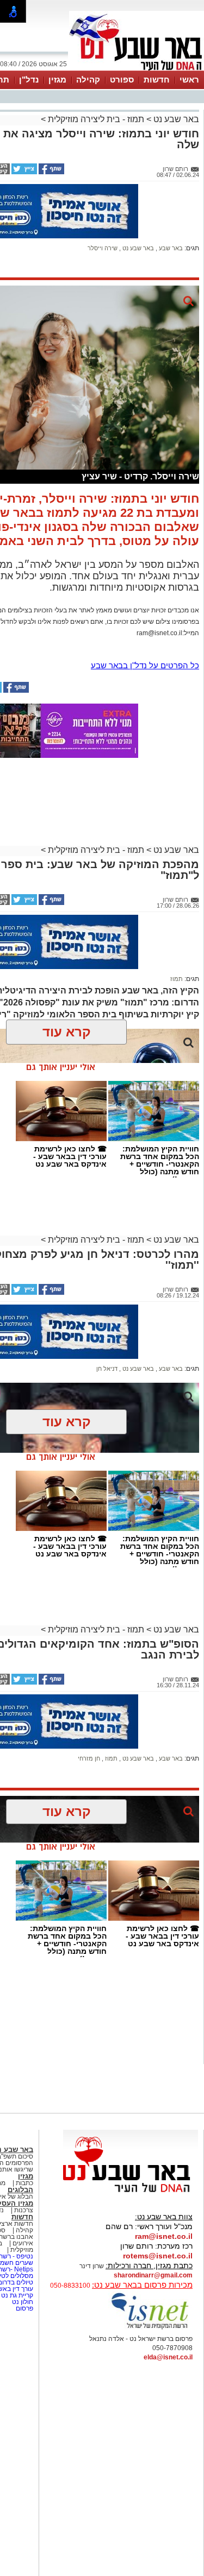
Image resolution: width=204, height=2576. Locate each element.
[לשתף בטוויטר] (23, 172)
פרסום (24, 2308)
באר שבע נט (175, 119)
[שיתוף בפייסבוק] (51, 172)
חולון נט (22, 2302)
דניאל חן (107, 1369)
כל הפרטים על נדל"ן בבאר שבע (145, 665)
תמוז (177, 979)
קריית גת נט (17, 2295)
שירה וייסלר (103, 248)
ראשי (189, 80)
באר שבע (170, 248)
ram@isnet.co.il (164, 2236)
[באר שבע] (137, 69)
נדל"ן (29, 80)
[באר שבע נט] (131, 2193)
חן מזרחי (89, 1758)
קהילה (88, 80)
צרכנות (24, 2210)
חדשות (157, 80)
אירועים (23, 2243)
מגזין (57, 80)
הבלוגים (20, 2190)
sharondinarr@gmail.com (153, 2275)
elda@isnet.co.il (168, 2357)
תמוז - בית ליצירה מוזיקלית (96, 119)
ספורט (122, 80)
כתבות (24, 2183)
